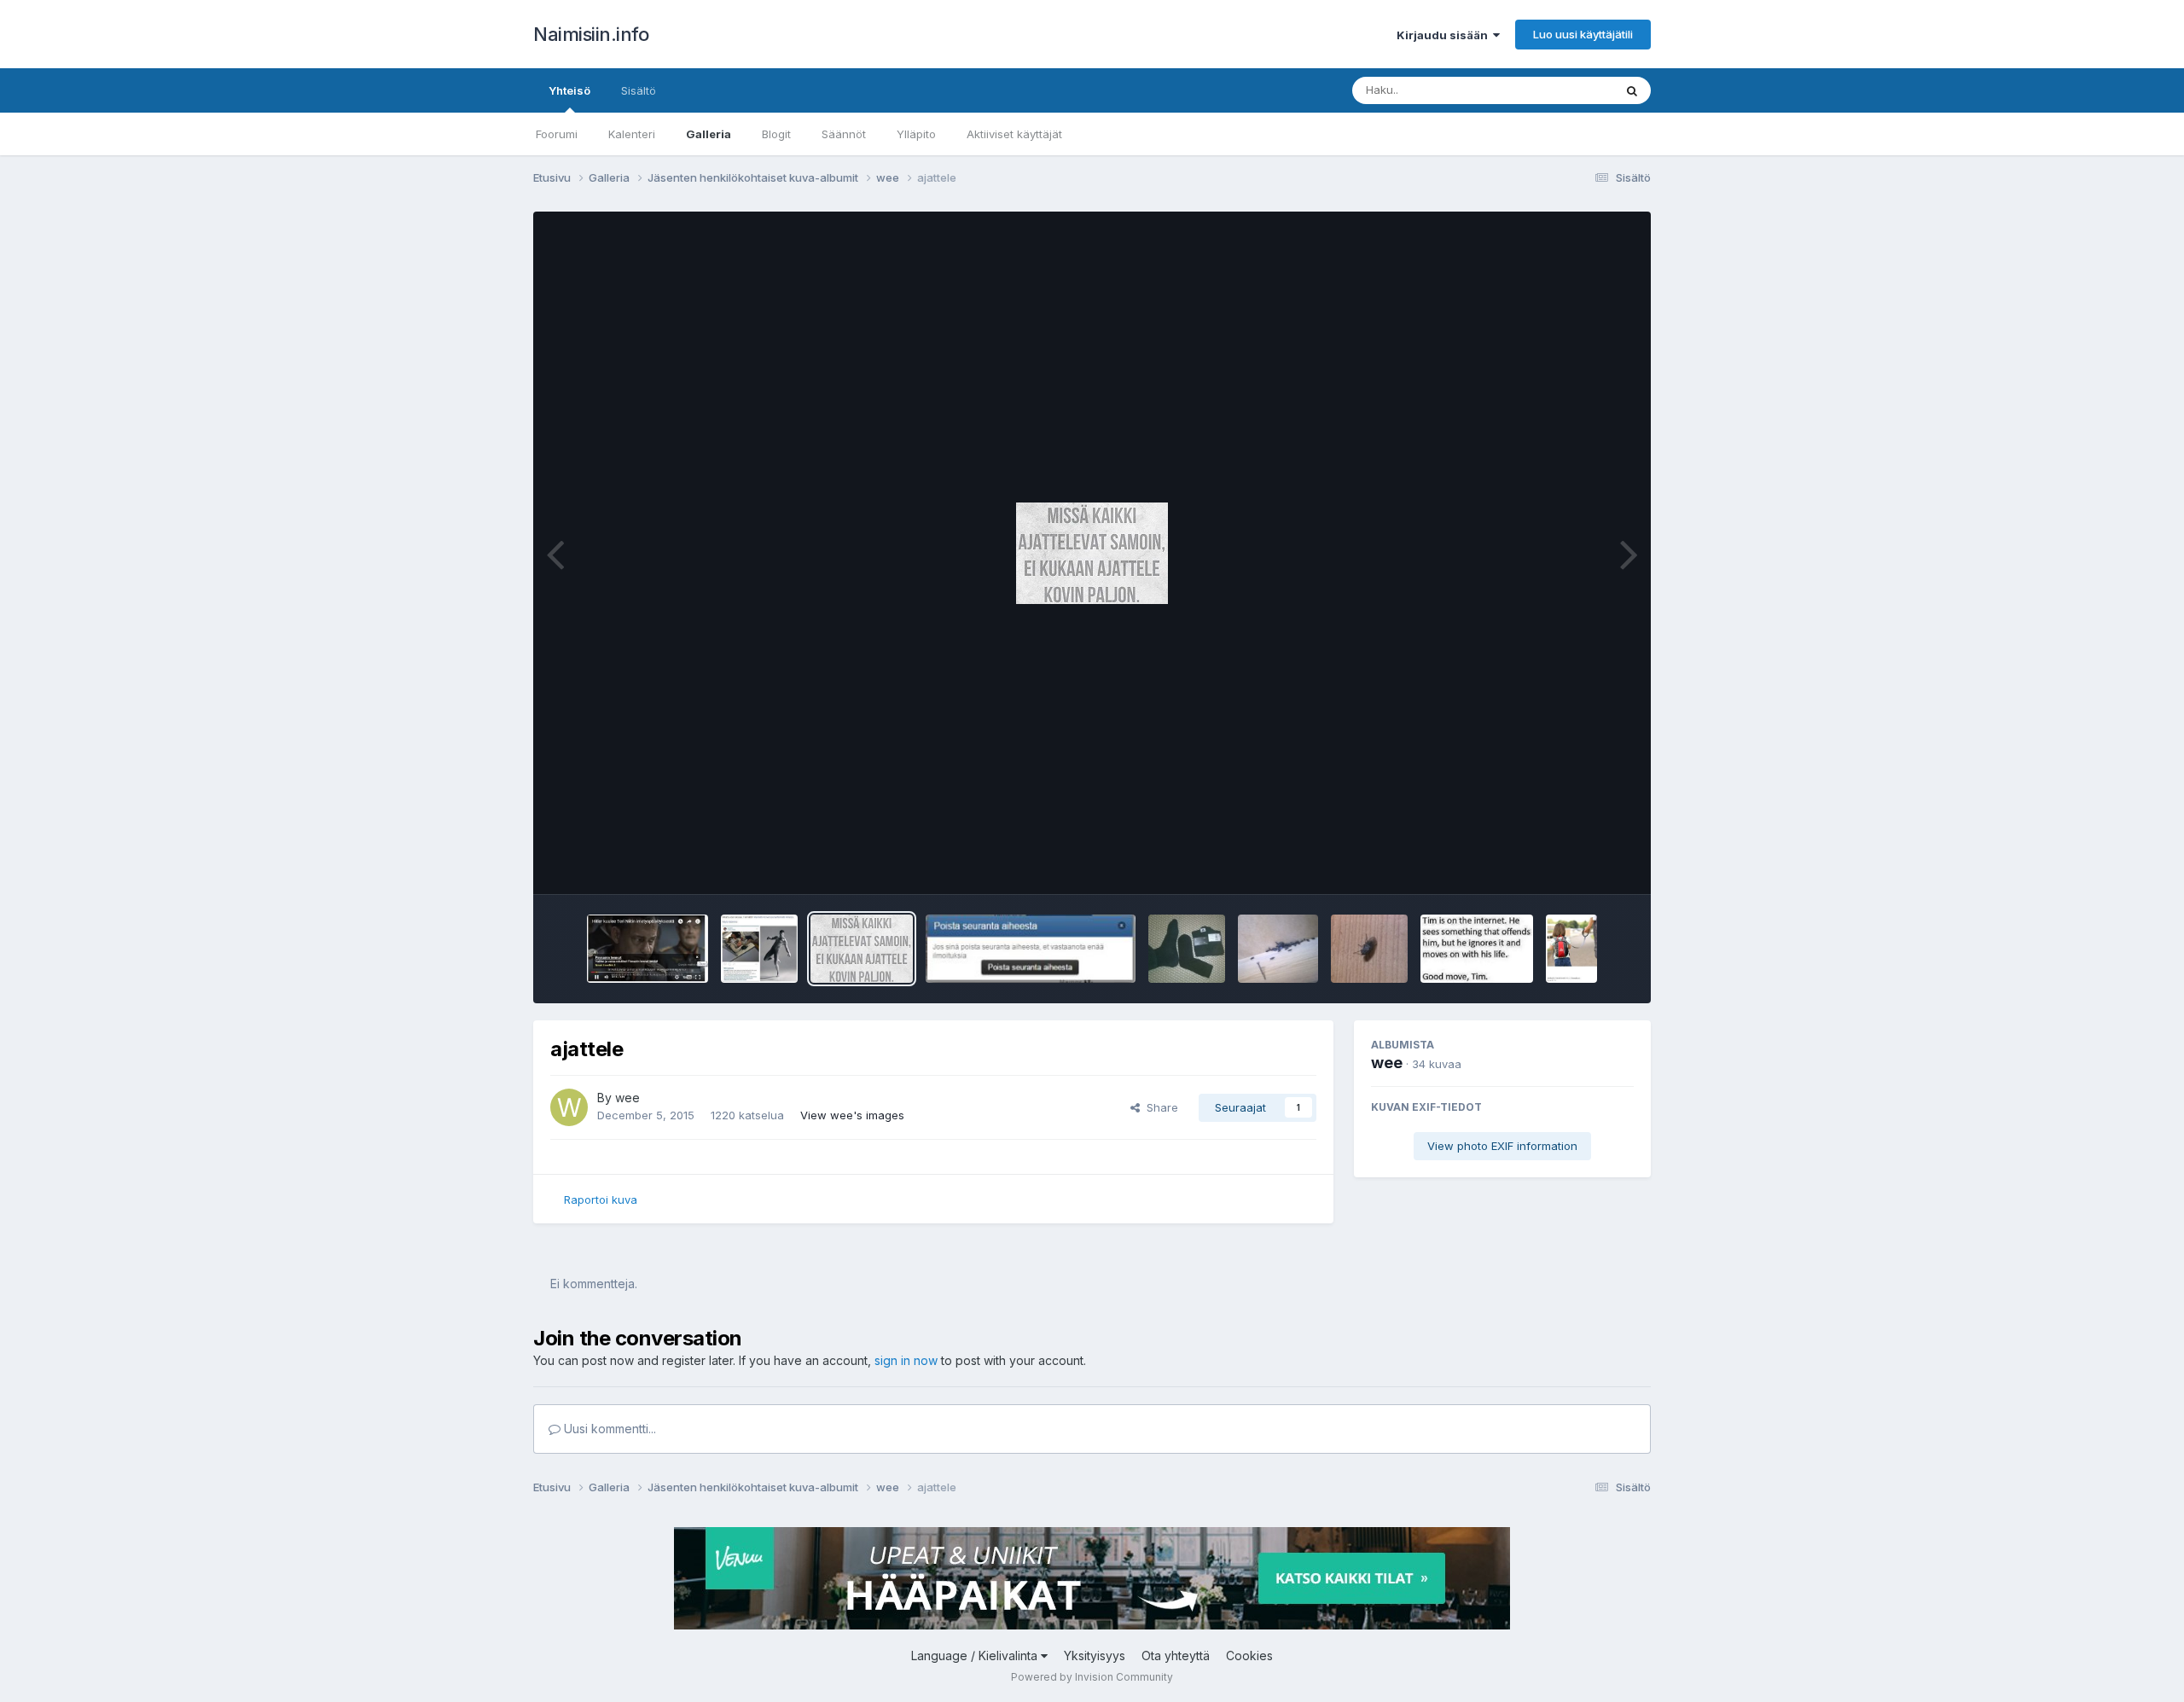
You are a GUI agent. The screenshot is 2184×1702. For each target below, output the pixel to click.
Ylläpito (916, 134)
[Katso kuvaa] (1092, 553)
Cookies (1249, 1656)
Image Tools (1580, 863)
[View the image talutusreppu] (1571, 949)
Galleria (709, 134)
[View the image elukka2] (1278, 949)
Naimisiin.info (591, 34)
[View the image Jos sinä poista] (1031, 949)
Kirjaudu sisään (1445, 35)
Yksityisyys (1095, 1656)
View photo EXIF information (1502, 1146)
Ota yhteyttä (1176, 1656)
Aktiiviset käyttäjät (1014, 134)
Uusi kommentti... (608, 1429)
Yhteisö (569, 90)
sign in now (906, 1360)
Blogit (776, 134)
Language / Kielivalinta (976, 1656)
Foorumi (557, 134)
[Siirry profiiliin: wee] (569, 1107)
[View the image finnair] (648, 949)
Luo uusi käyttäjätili (1583, 34)
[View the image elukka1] (1369, 949)
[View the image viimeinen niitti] (759, 949)
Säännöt (844, 134)
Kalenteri (632, 134)
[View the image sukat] (1187, 949)
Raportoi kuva (601, 1200)
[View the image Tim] (1477, 949)
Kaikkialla (1567, 90)
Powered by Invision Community (1092, 1677)
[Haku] (1632, 90)
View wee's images (852, 1115)
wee (627, 1098)
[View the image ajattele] (862, 949)
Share (1159, 1107)
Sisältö (639, 90)
